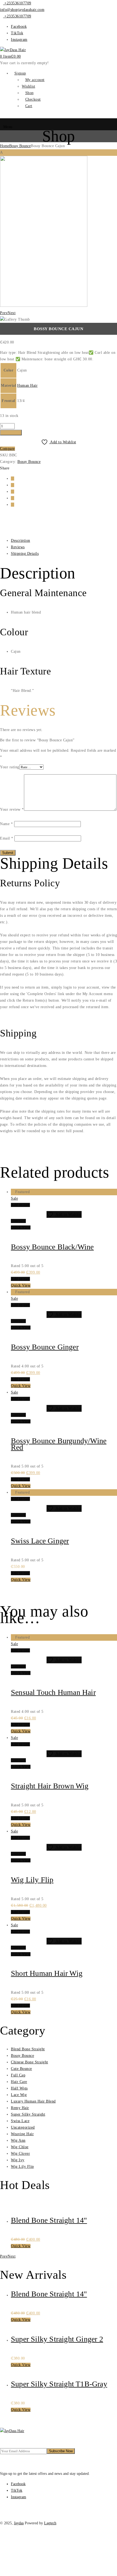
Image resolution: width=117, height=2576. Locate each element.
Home (5, 146)
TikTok (17, 33)
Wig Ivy (18, 2160)
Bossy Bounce (20, 146)
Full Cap (18, 2075)
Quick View (21, 1227)
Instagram (19, 40)
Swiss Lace (20, 2121)
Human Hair (27, 386)
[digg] (13, 492)
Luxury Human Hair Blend (33, 2101)
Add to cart (11, 433)
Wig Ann (18, 2140)
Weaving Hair (22, 2134)
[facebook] (13, 479)
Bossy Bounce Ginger (45, 1347)
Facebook (19, 27)
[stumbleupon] (13, 498)
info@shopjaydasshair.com (22, 10)
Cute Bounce (21, 2069)
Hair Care (19, 2082)
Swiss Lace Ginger (40, 1541)
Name (6, 824)
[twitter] (13, 505)
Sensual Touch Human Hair (53, 1692)
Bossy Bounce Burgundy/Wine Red (59, 1444)
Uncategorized (23, 2127)
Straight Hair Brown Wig (50, 1786)
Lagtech (50, 2523)
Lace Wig (19, 2095)
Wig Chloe (20, 2147)
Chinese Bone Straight (30, 2062)
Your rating (10, 767)
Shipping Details (25, 554)
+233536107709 (17, 3)
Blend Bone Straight (28, 2049)
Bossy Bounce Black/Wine (52, 1247)
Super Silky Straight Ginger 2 (57, 2339)
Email (7, 838)
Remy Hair (20, 2108)
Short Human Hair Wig (47, 1973)
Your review (12, 809)
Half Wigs (19, 2088)
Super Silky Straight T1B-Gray (59, 2384)
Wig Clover (20, 2154)
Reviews (18, 547)
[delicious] (13, 485)
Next (12, 313)
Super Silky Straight (28, 2114)
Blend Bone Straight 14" (49, 2220)
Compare (7, 449)
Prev (4, 313)
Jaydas (19, 2523)
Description (21, 541)
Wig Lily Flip (32, 1880)
